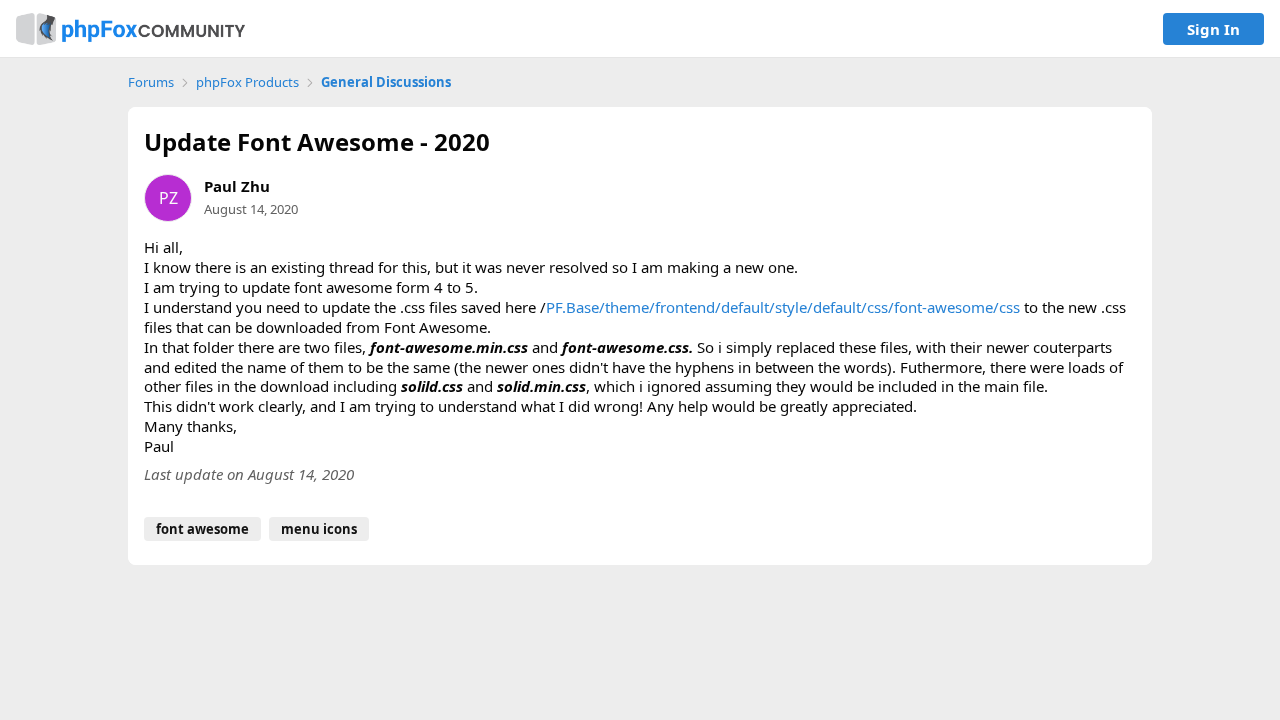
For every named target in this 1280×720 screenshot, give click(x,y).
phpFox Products (247, 82)
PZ (168, 198)
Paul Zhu (237, 186)
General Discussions (386, 82)
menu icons (319, 529)
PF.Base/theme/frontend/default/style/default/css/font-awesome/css (783, 307)
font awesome (202, 529)
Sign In (1213, 29)
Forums (151, 82)
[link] (130, 29)
